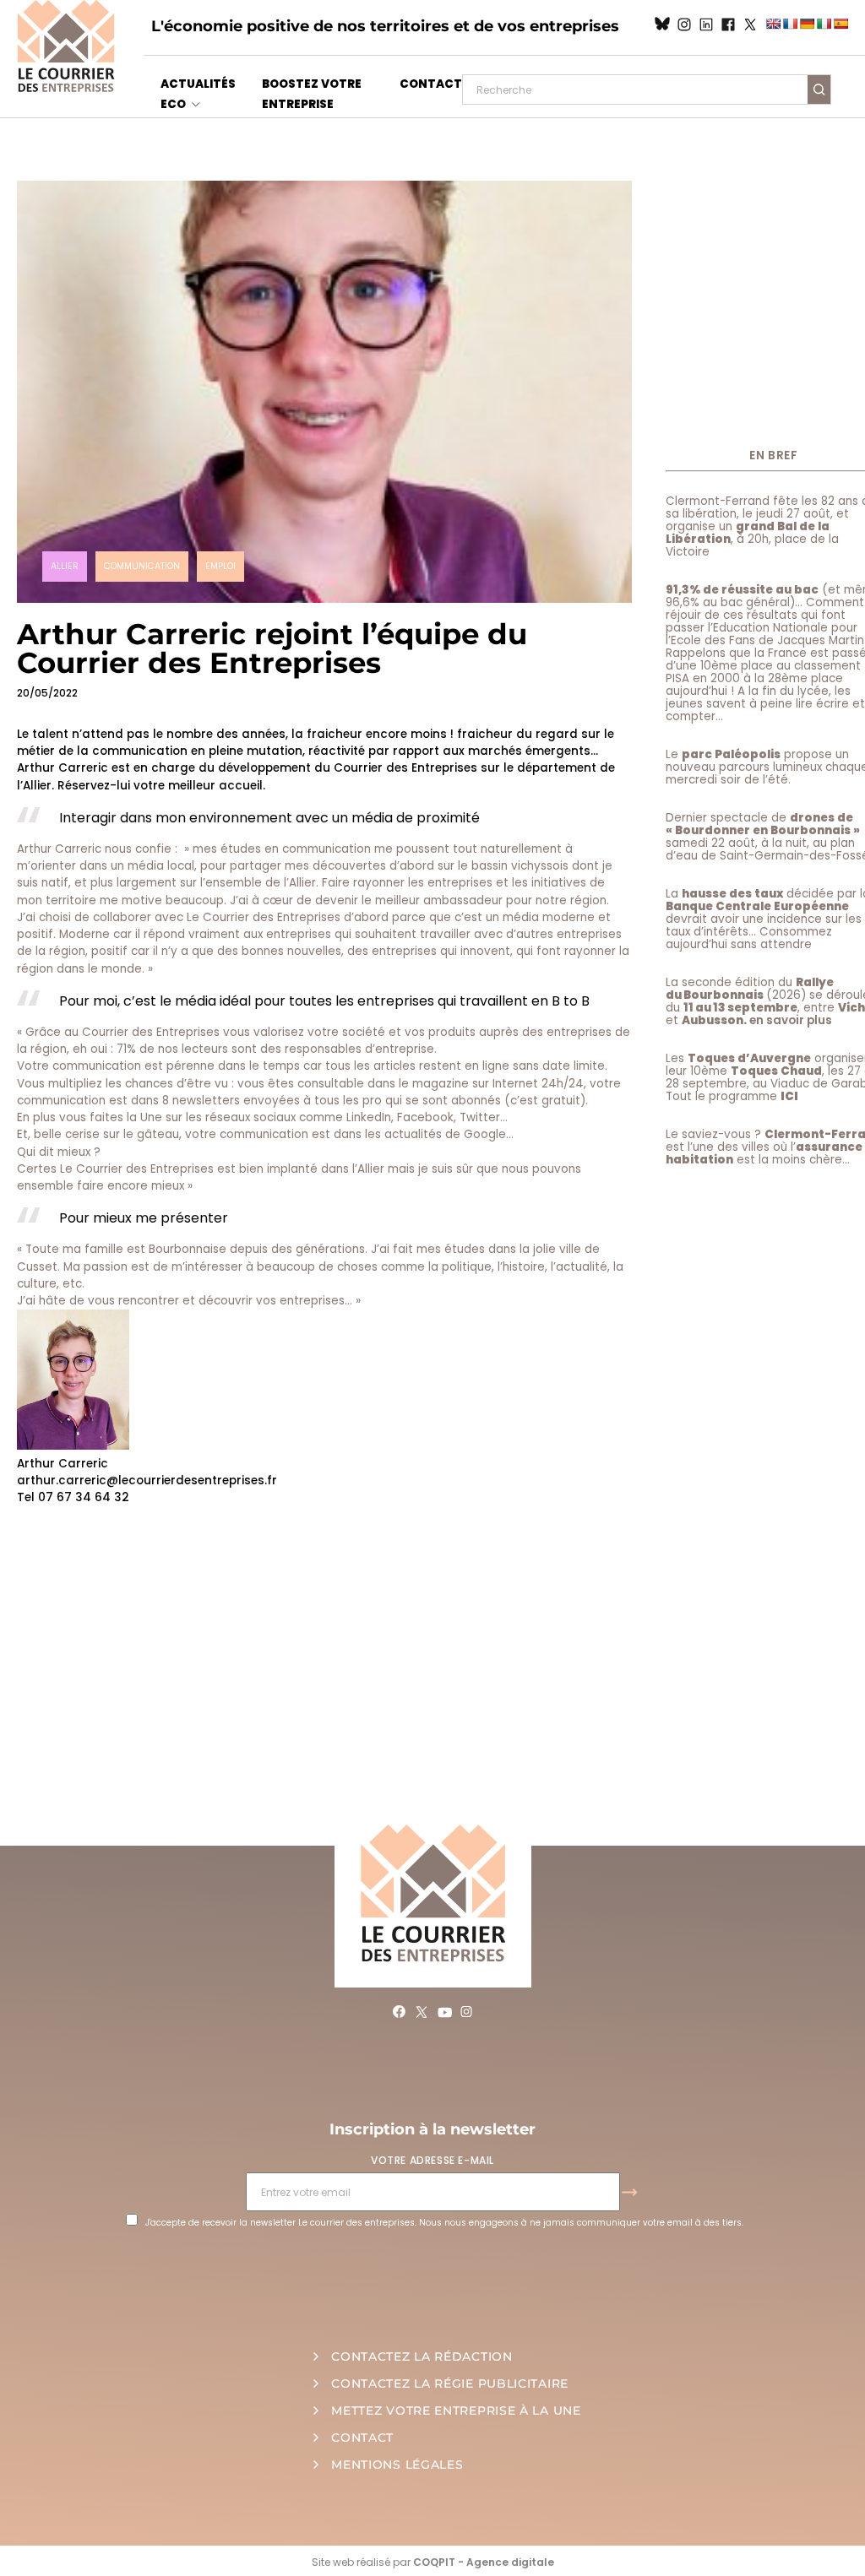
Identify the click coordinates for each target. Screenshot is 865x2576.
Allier (65, 566)
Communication (142, 566)
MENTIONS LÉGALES (397, 2465)
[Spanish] (841, 24)
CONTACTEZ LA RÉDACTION (422, 2356)
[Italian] (824, 24)
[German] (807, 24)
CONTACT (431, 84)
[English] (773, 24)
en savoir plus (791, 1020)
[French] (790, 24)
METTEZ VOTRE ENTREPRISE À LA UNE (456, 2411)
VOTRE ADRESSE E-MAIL (432, 2160)
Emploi (220, 566)
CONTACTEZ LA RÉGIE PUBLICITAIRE (450, 2383)
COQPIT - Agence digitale (484, 2562)
